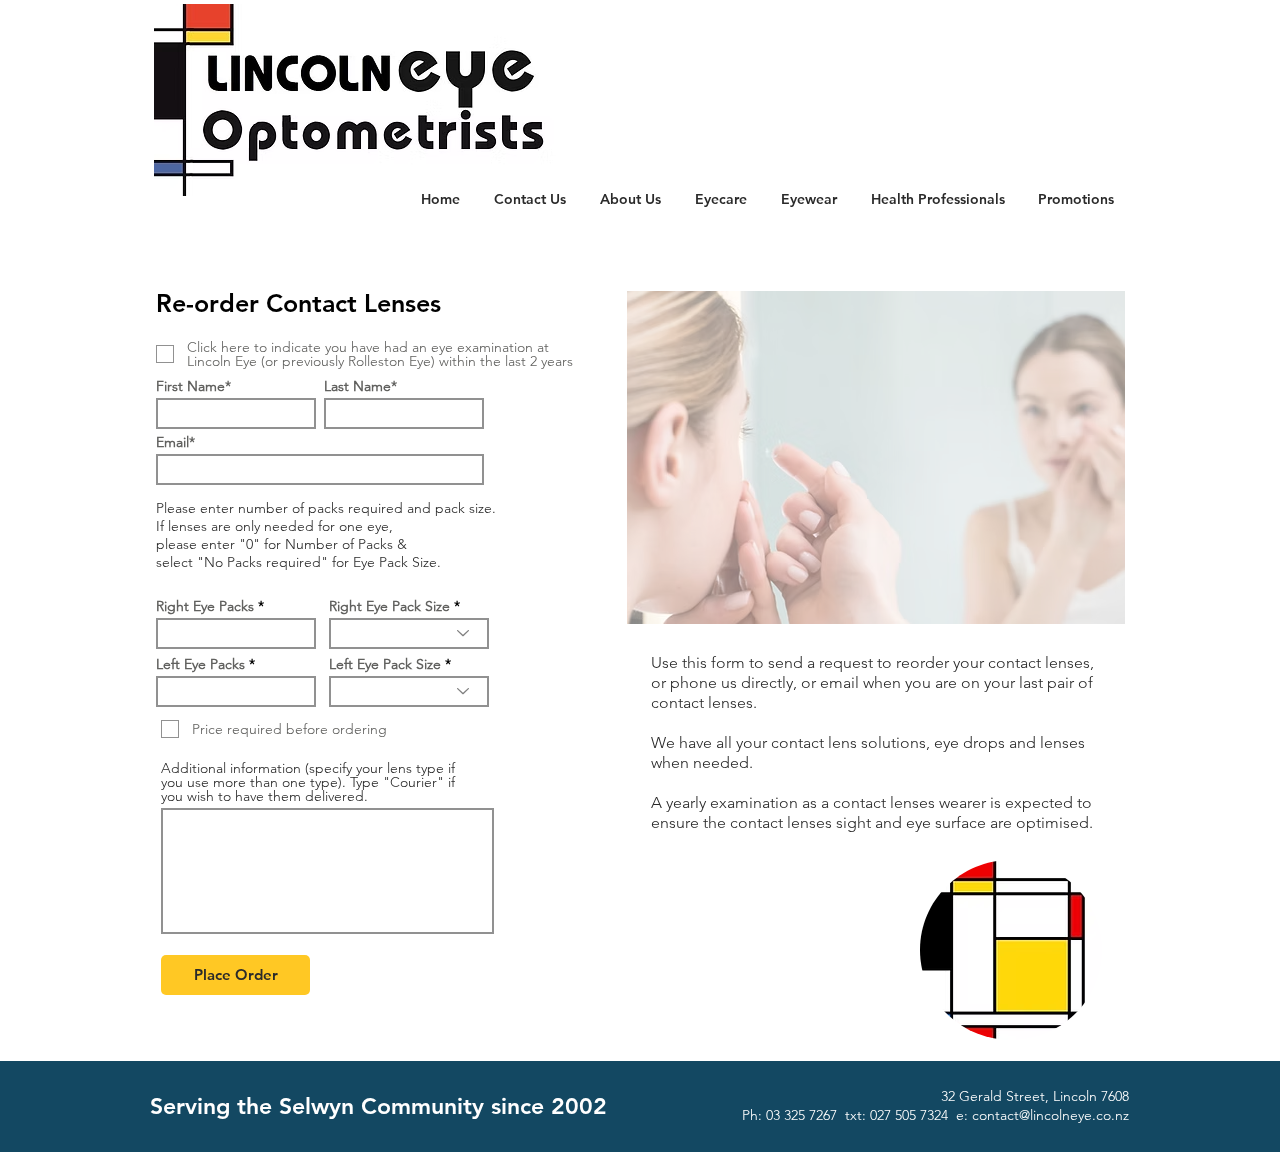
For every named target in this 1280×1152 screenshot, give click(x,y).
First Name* (193, 386)
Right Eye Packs (205, 606)
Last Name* (360, 386)
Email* (175, 442)
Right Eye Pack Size (389, 606)
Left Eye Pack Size (385, 664)
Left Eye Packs (200, 664)
